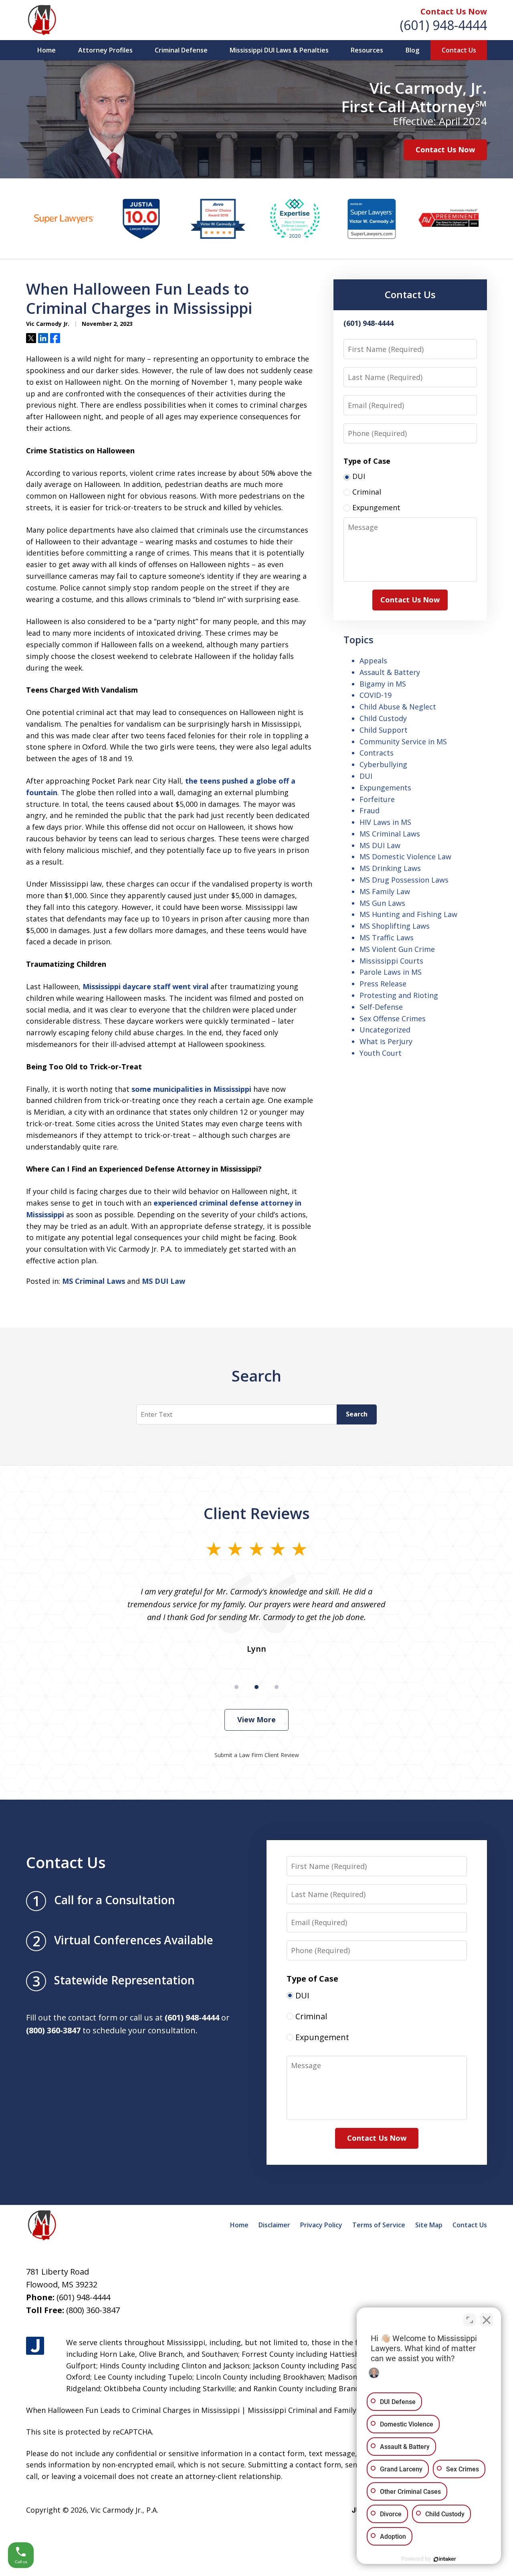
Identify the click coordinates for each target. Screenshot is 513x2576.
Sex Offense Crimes (393, 1018)
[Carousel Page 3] (277, 1687)
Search (357, 1414)
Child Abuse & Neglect (398, 707)
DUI (366, 776)
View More (256, 1719)
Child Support (384, 730)
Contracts (377, 753)
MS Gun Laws (382, 903)
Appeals (373, 661)
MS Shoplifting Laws (395, 926)
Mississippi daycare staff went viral (145, 986)
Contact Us (459, 50)
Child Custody (383, 718)
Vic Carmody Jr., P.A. (124, 2510)
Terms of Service (379, 2225)
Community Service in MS (403, 741)
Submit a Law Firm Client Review (257, 1755)
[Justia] (35, 2346)
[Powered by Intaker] (445, 2559)
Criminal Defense (181, 50)
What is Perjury (386, 1041)
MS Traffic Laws (387, 937)
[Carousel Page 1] (236, 1687)
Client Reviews (257, 1513)
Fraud (370, 810)
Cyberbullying (383, 764)
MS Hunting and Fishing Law (408, 914)
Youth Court (381, 1053)
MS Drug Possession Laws (404, 880)
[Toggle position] (470, 2320)
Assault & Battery (390, 672)
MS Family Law (385, 891)
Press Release (383, 984)
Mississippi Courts (391, 961)
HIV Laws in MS (385, 822)
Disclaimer (274, 2225)
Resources (367, 50)
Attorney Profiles (105, 50)
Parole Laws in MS (391, 972)
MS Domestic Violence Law (405, 857)
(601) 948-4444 (443, 25)
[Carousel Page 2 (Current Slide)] (256, 1687)
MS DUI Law (164, 1281)
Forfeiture (377, 799)
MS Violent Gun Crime (397, 949)
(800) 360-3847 (93, 2310)
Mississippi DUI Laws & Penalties (279, 50)
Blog (412, 50)
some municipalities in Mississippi (191, 1089)
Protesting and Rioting (399, 995)
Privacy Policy (321, 2225)
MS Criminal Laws (94, 1281)
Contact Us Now (454, 11)
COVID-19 (376, 695)
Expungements (385, 788)
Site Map (429, 2225)
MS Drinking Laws (390, 868)
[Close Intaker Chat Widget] (487, 2320)
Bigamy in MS (383, 684)
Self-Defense (381, 1007)
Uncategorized (385, 1030)
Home (46, 50)
